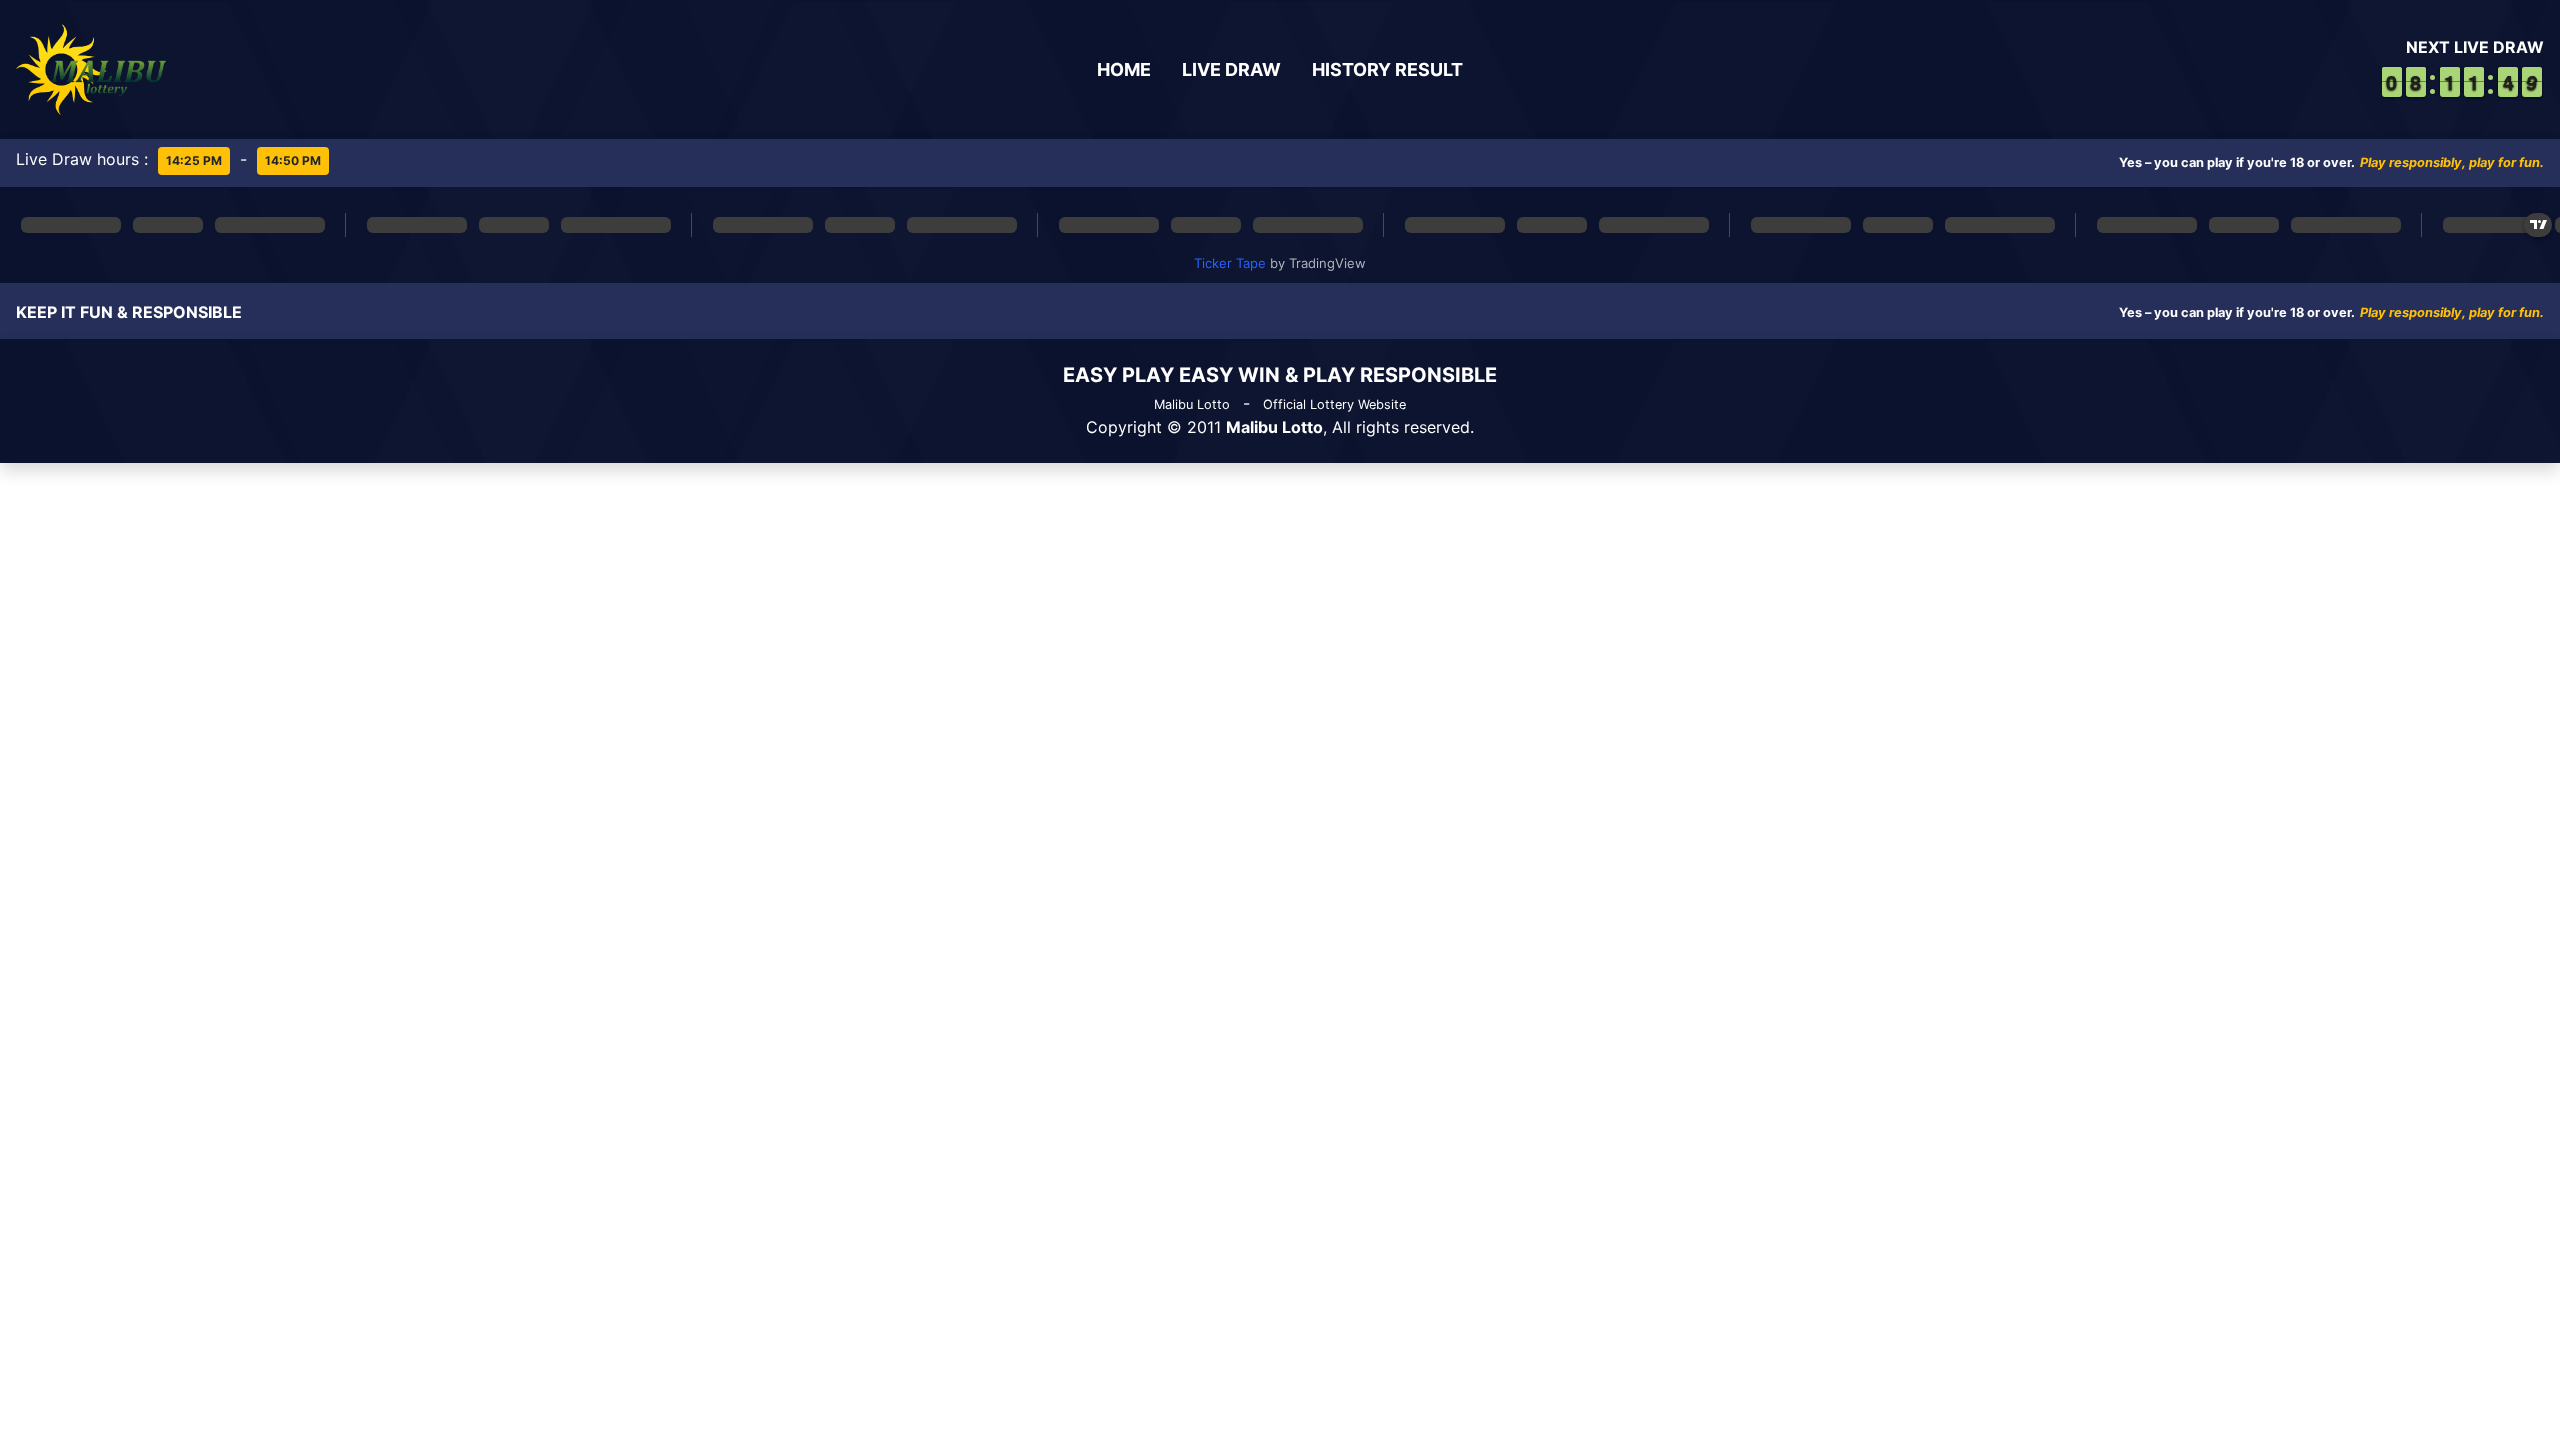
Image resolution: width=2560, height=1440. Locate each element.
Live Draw (1231, 69)
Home (1124, 69)
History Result (1387, 69)
